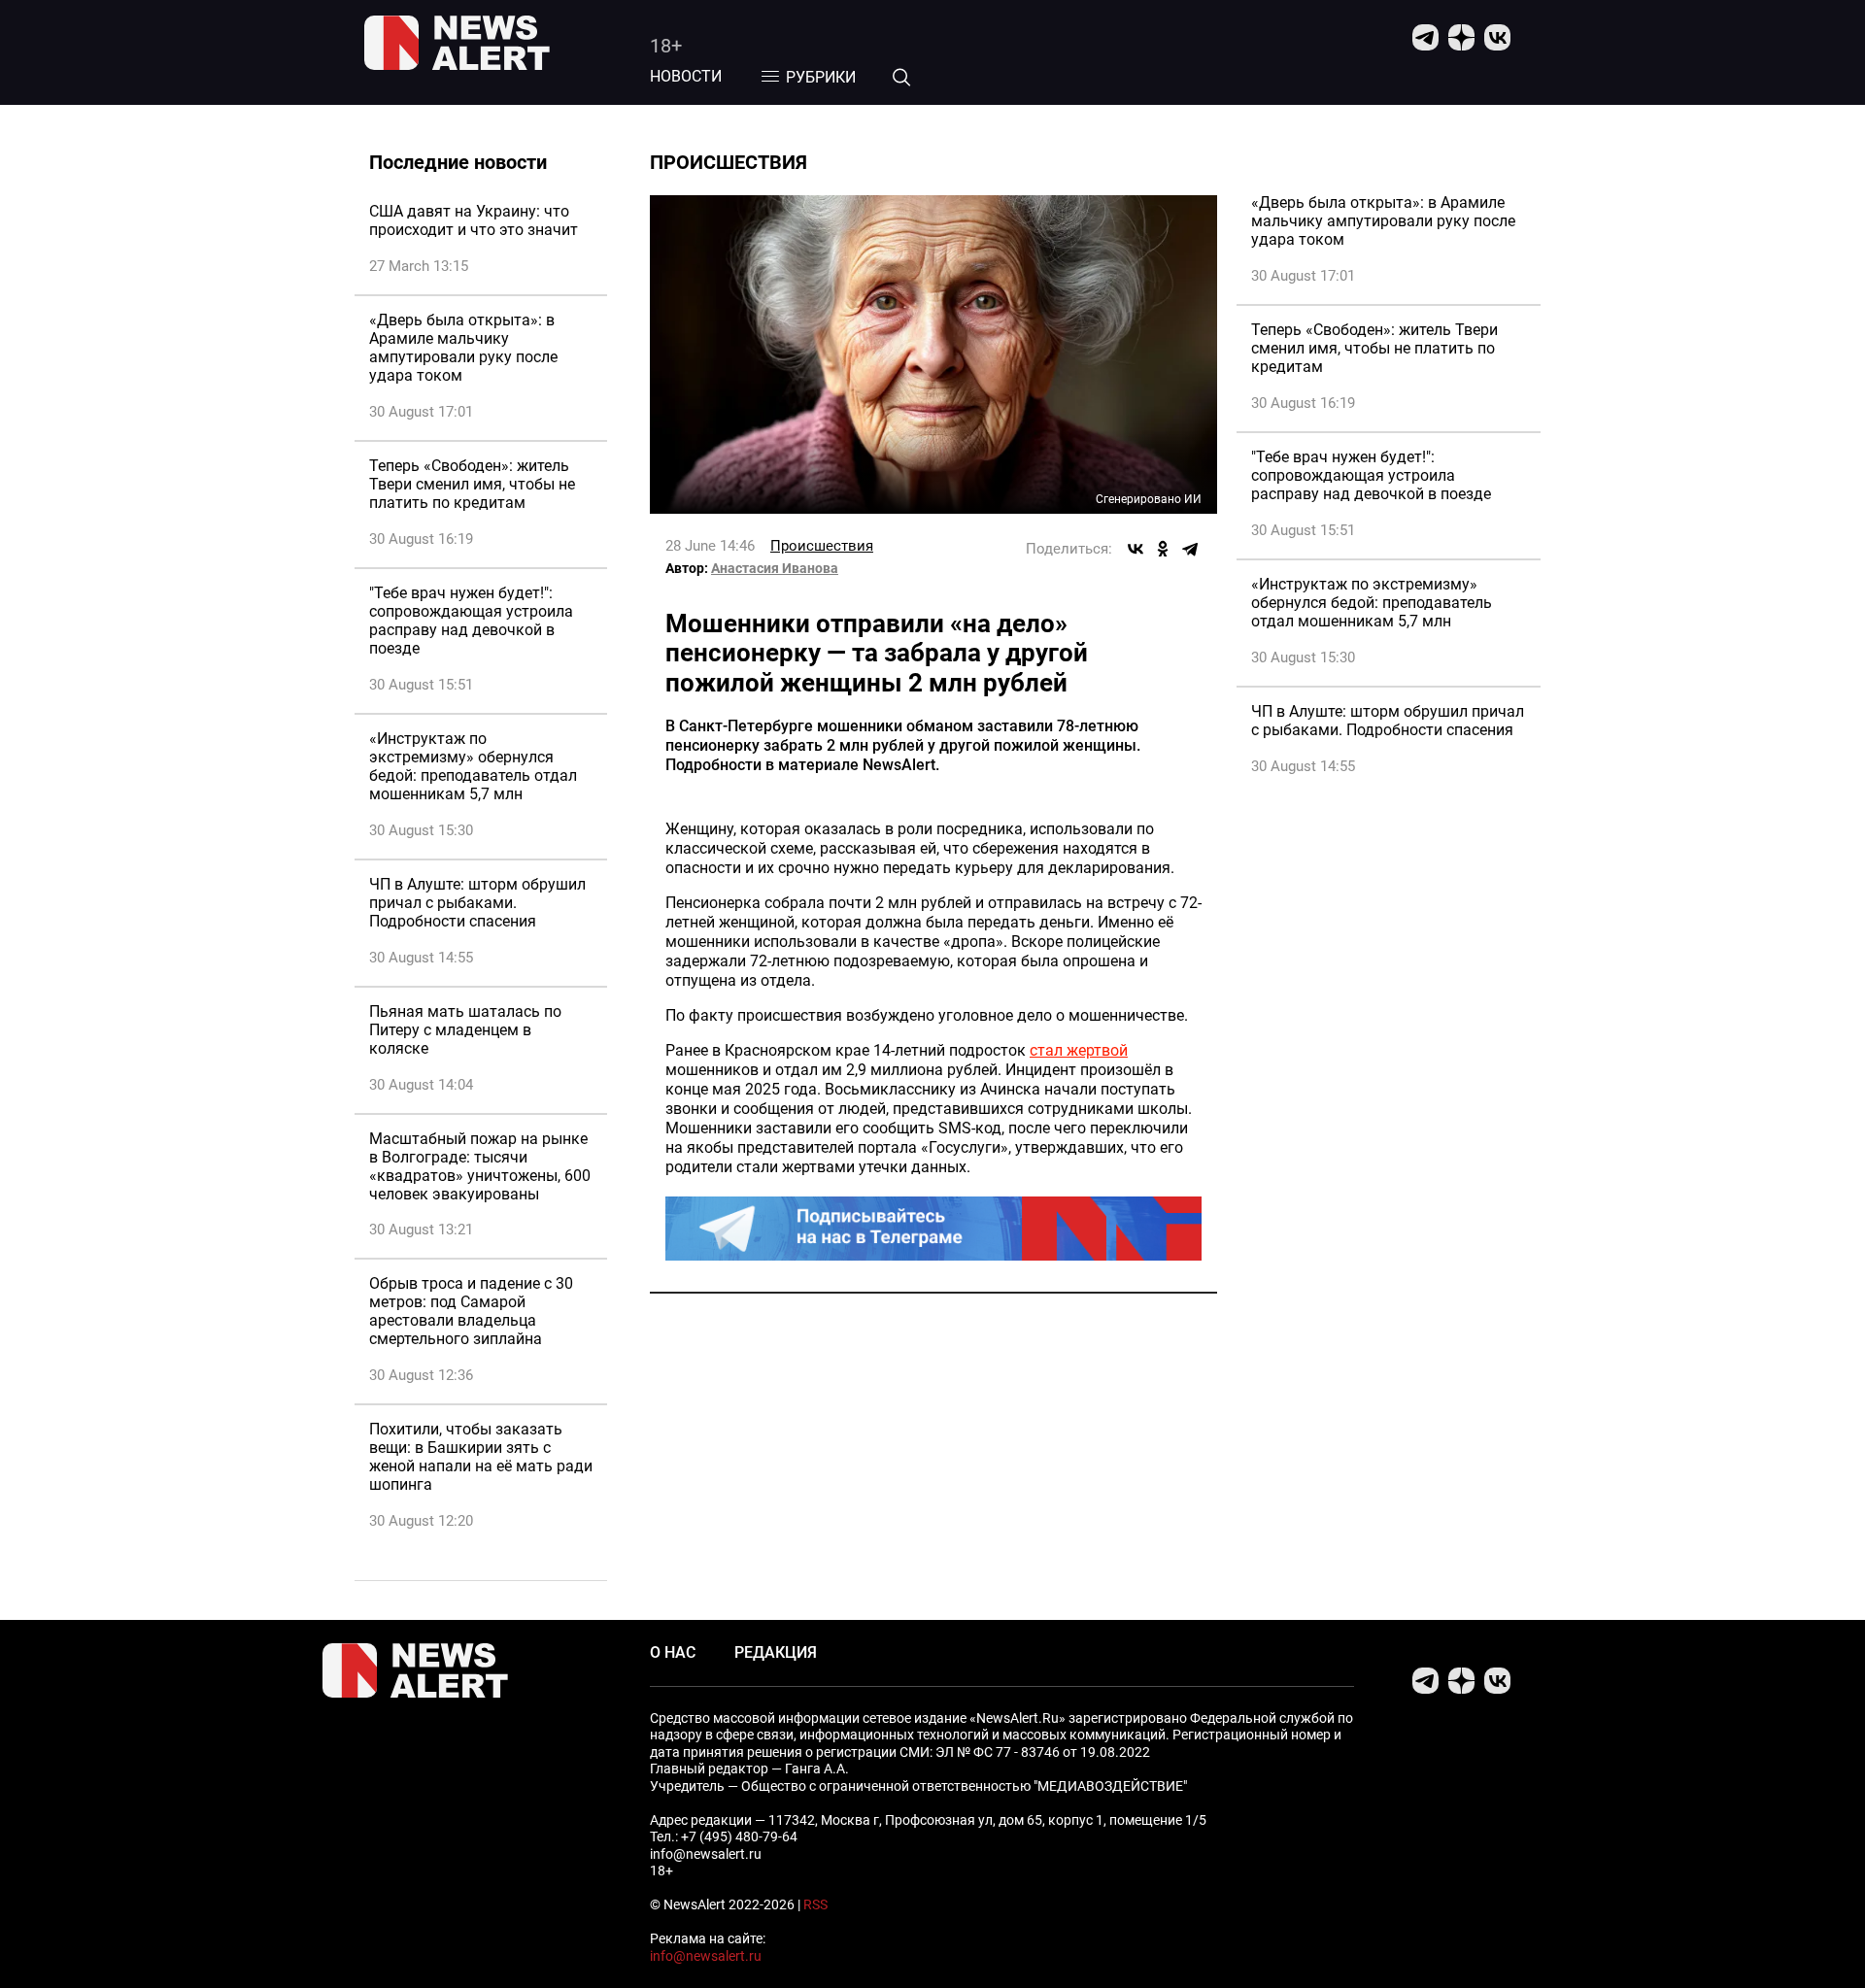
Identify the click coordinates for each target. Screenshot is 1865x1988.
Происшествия (822, 546)
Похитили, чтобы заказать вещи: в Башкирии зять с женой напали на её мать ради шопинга (481, 1457)
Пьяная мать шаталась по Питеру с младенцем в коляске (465, 1030)
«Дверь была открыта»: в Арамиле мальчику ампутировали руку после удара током (463, 348)
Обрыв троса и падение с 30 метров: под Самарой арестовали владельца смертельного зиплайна (471, 1311)
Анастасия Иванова (775, 568)
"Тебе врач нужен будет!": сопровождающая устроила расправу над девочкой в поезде (471, 621)
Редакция (776, 1652)
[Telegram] (1190, 549)
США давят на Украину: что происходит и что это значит (474, 220)
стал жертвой (1079, 1050)
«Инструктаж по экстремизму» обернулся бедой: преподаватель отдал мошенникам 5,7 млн (473, 766)
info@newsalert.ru (706, 1956)
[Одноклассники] (1163, 549)
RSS (815, 1904)
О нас (673, 1652)
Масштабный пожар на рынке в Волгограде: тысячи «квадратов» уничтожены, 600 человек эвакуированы (480, 1166)
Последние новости (458, 162)
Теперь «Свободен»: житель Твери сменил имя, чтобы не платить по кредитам (472, 484)
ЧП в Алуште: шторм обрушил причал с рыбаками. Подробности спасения (477, 903)
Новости (686, 76)
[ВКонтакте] (1136, 549)
